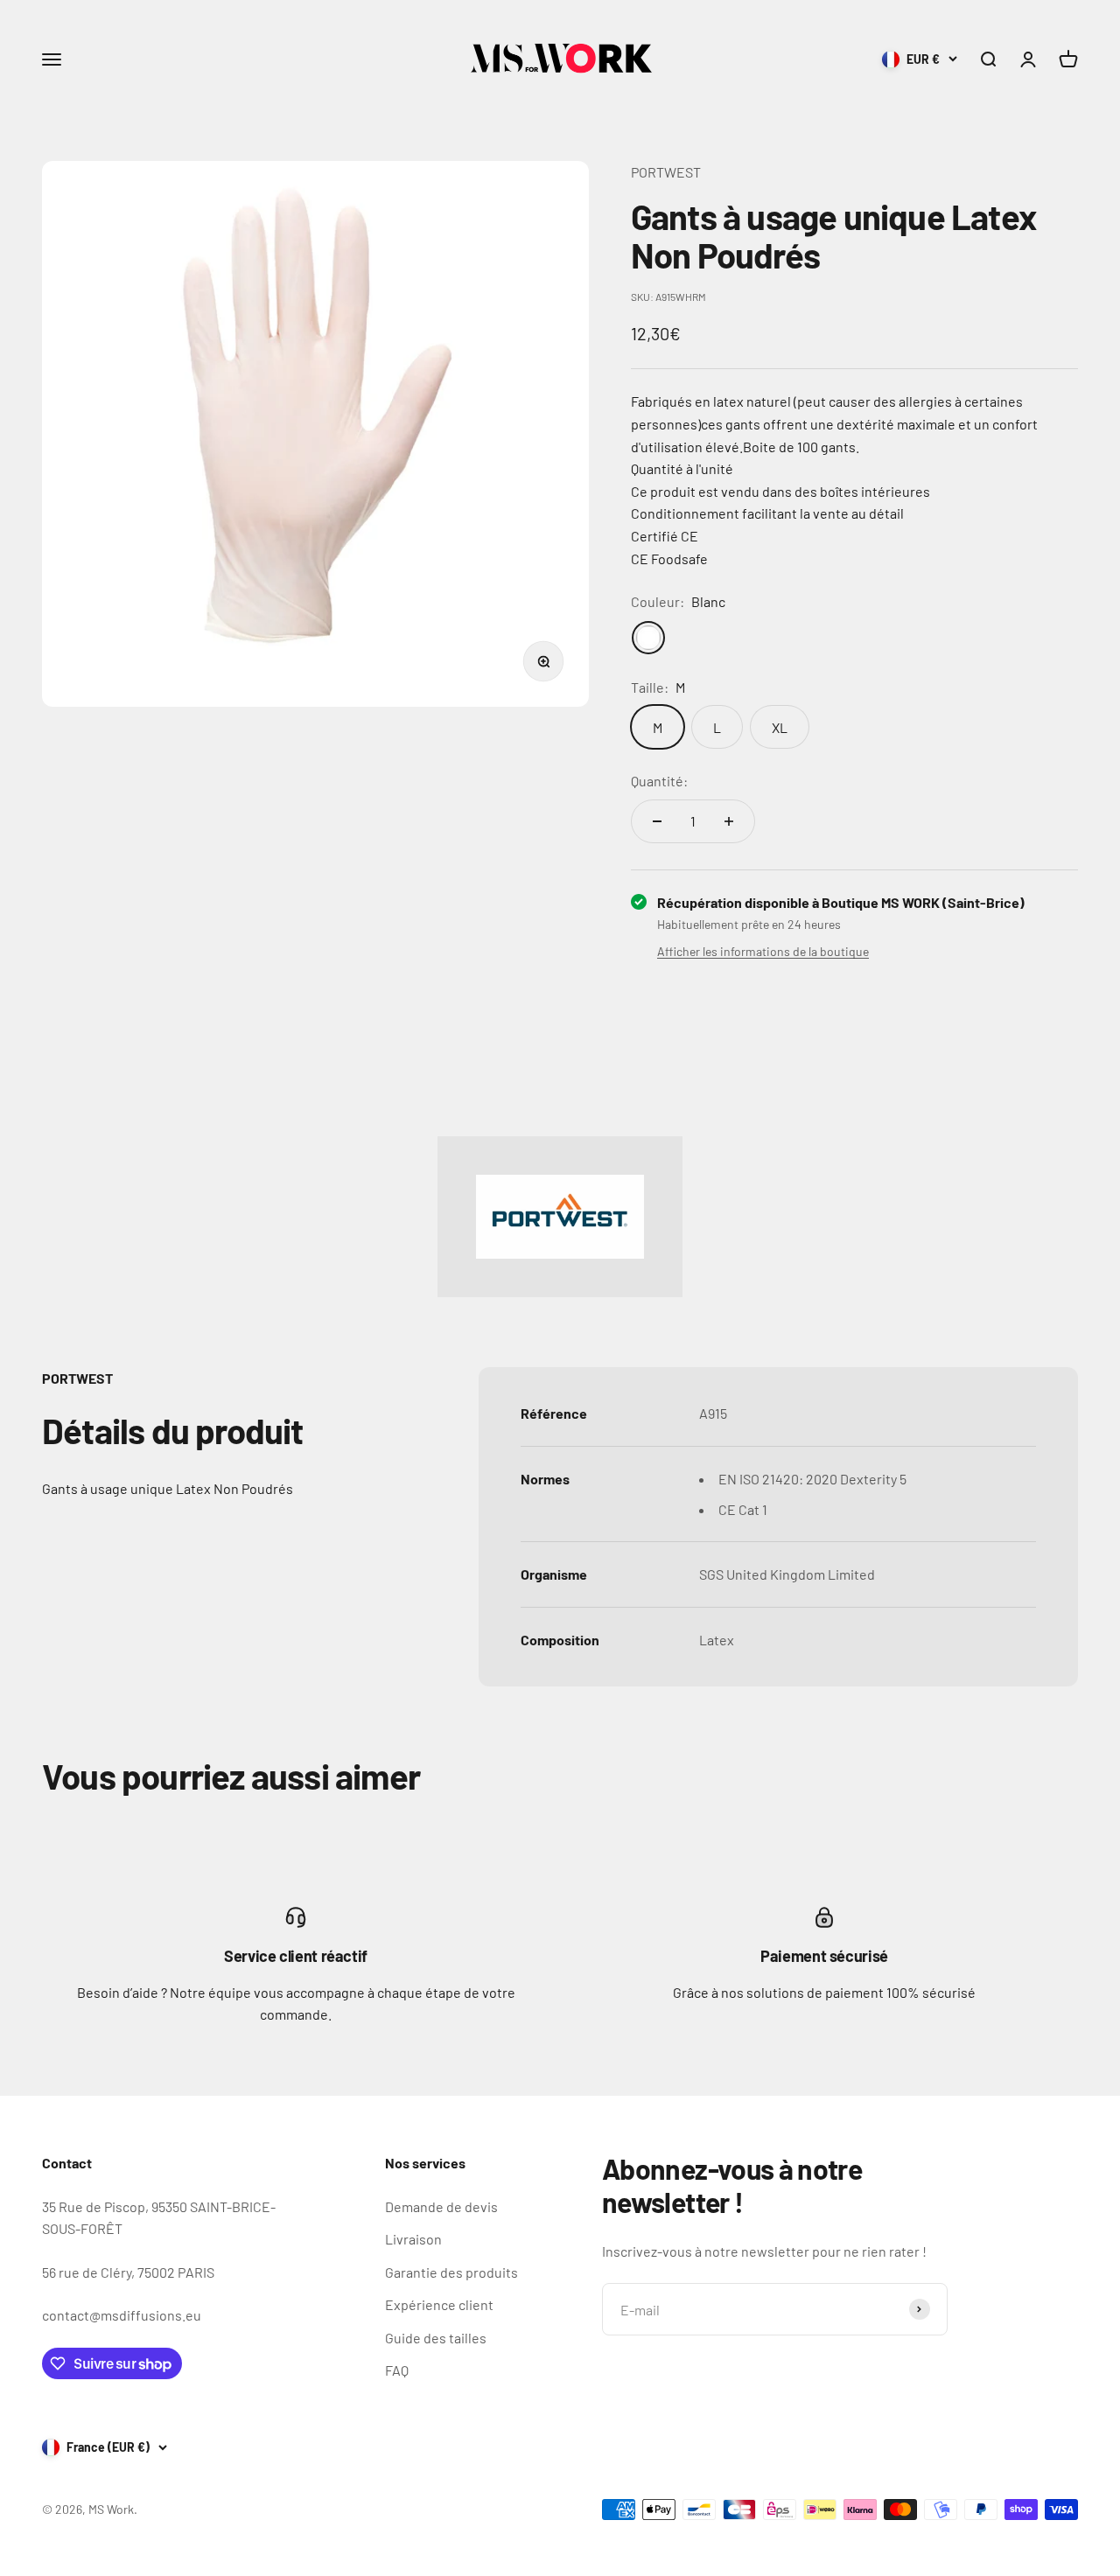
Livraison (413, 2239)
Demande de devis (441, 2206)
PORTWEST (666, 172)
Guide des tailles (436, 2338)
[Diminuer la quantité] (657, 821)
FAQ (397, 2370)
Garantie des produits (451, 2272)
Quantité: (659, 781)
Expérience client (439, 2304)
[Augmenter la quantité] (729, 821)
